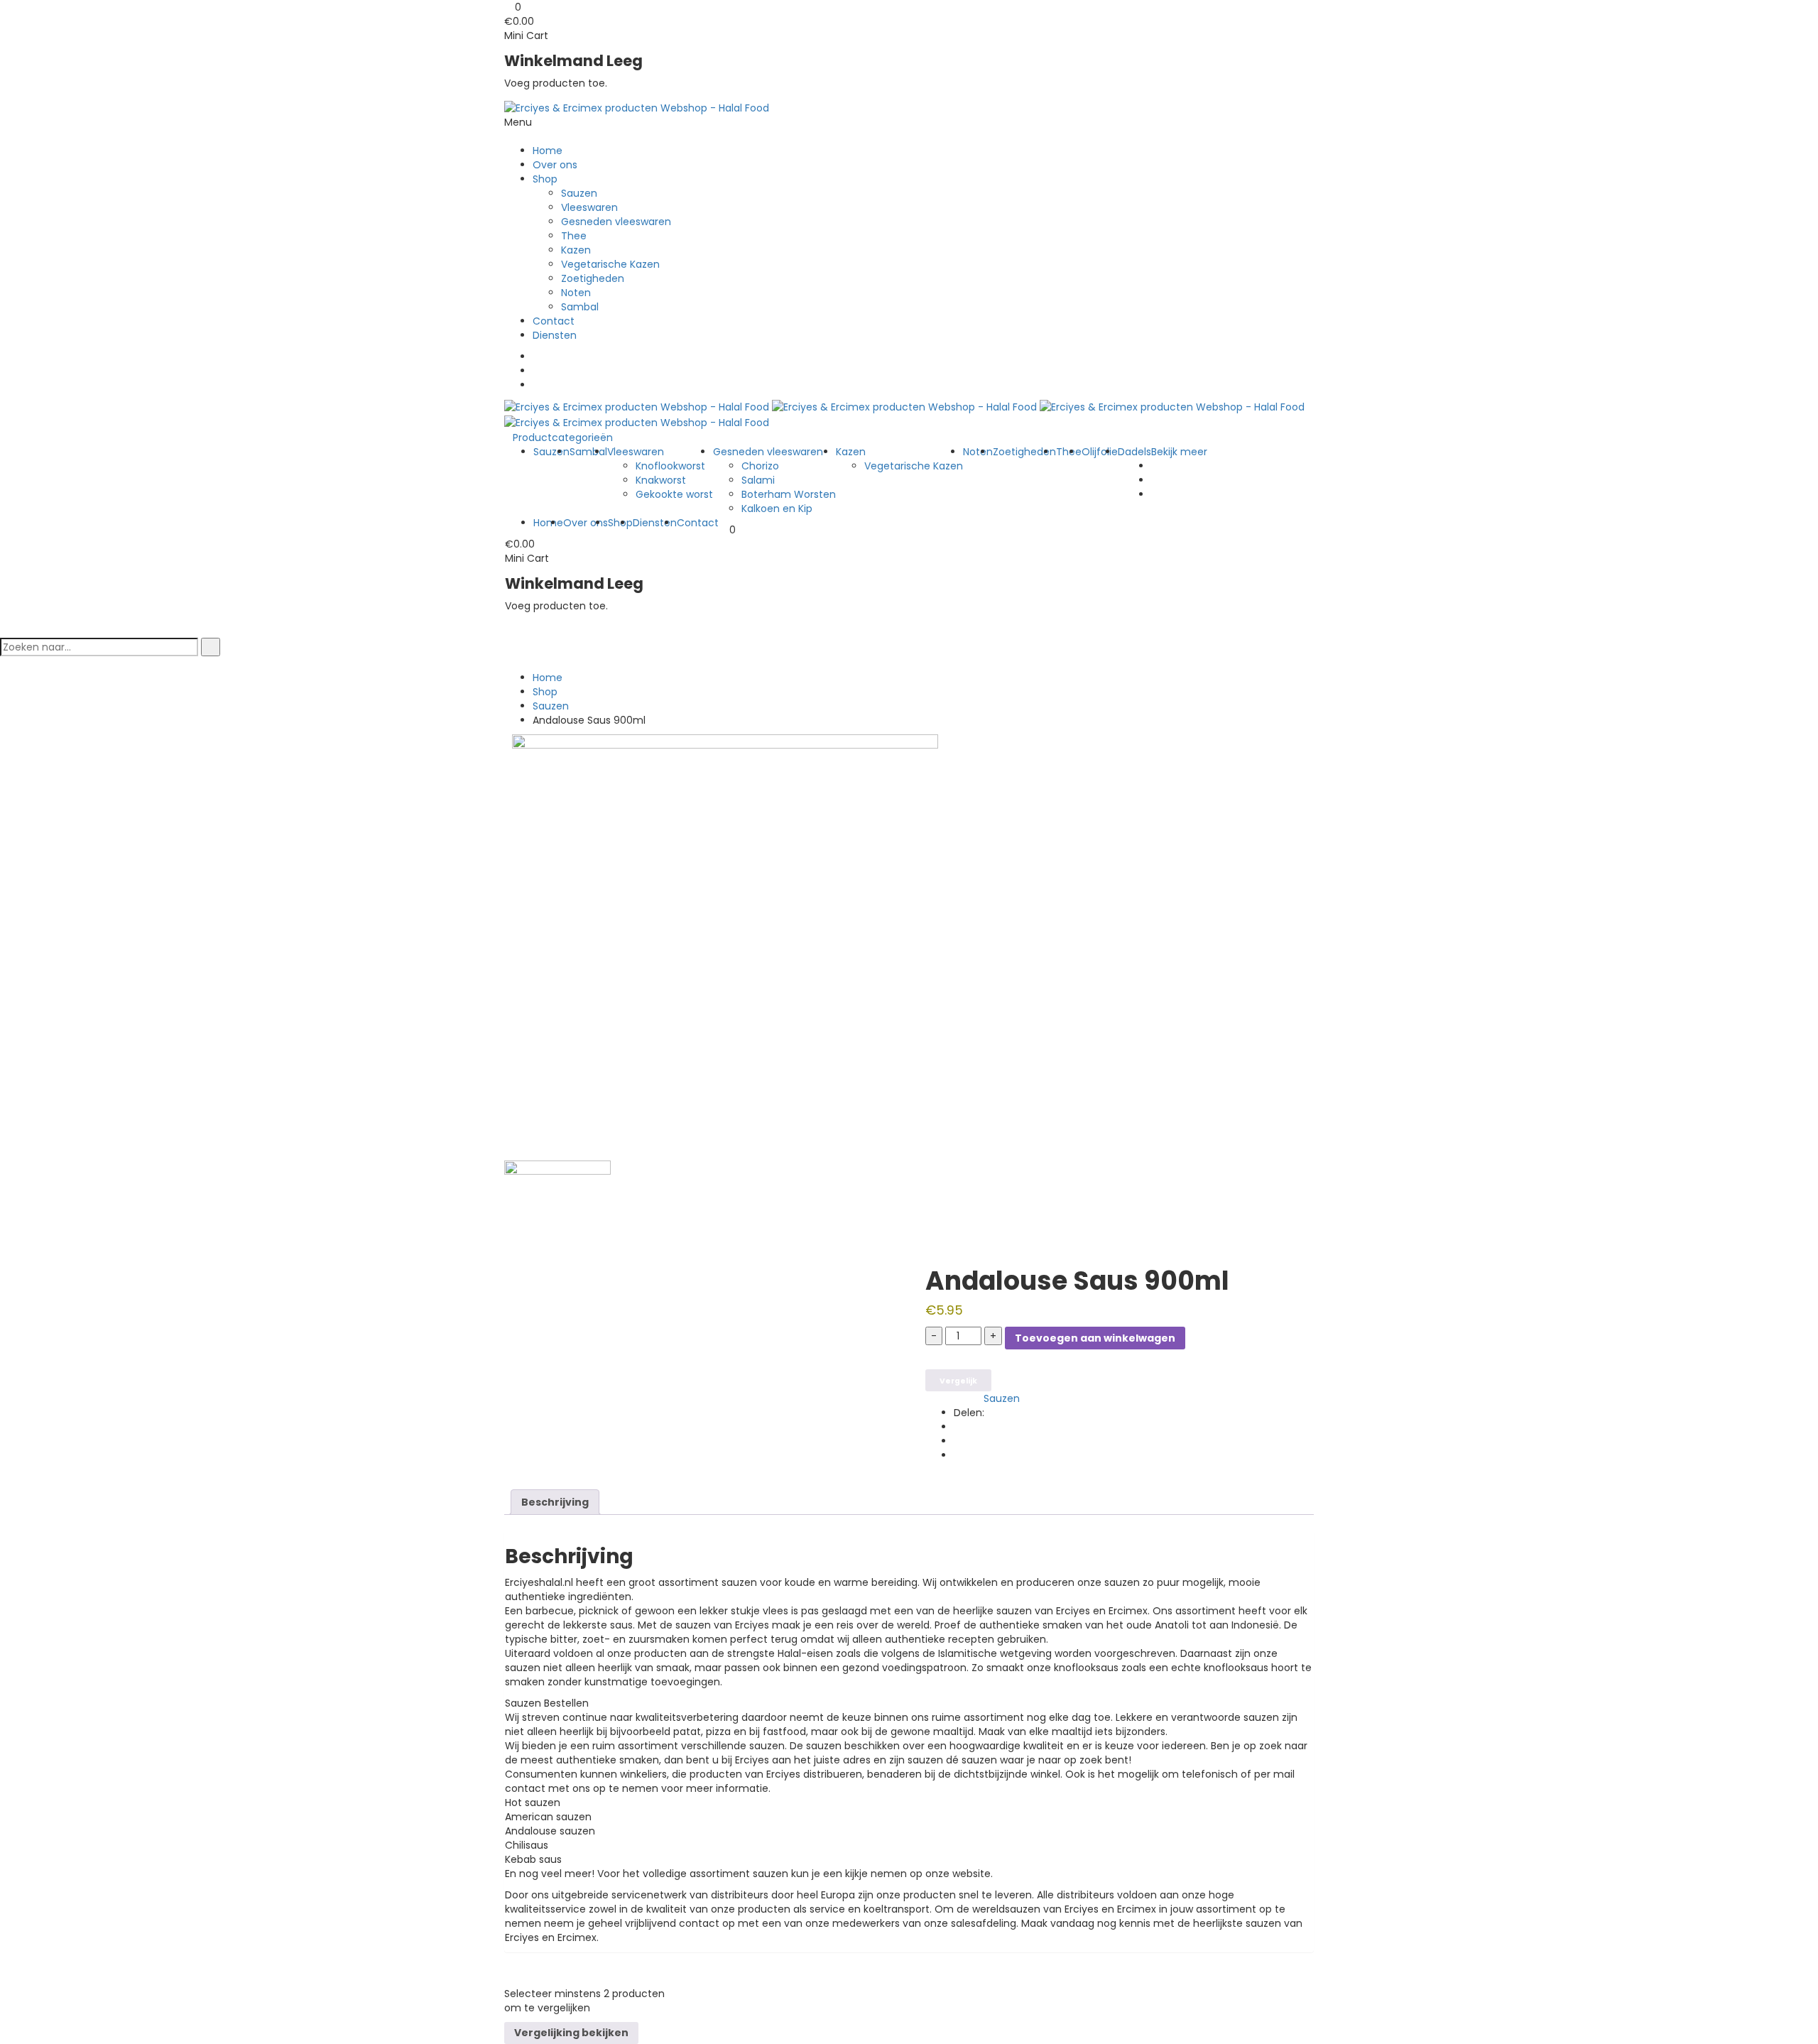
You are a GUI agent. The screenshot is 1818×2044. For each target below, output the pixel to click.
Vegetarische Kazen (610, 264)
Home (548, 151)
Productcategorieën (563, 437)
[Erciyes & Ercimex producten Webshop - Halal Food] (637, 107)
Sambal (580, 307)
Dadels (1134, 452)
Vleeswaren (589, 207)
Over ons (555, 165)
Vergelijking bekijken (571, 2033)
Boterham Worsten (789, 494)
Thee (574, 236)
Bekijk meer (1179, 452)
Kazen (576, 250)
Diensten (555, 335)
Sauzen (579, 193)
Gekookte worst (674, 494)
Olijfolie (1100, 452)
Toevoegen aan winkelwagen (1095, 1338)
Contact (554, 321)
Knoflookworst (670, 466)
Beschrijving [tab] (555, 1502)
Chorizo (760, 466)
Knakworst (661, 480)
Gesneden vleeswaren (616, 222)
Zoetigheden (593, 278)
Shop (545, 179)
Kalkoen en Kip (777, 509)
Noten (576, 293)
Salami (758, 480)
